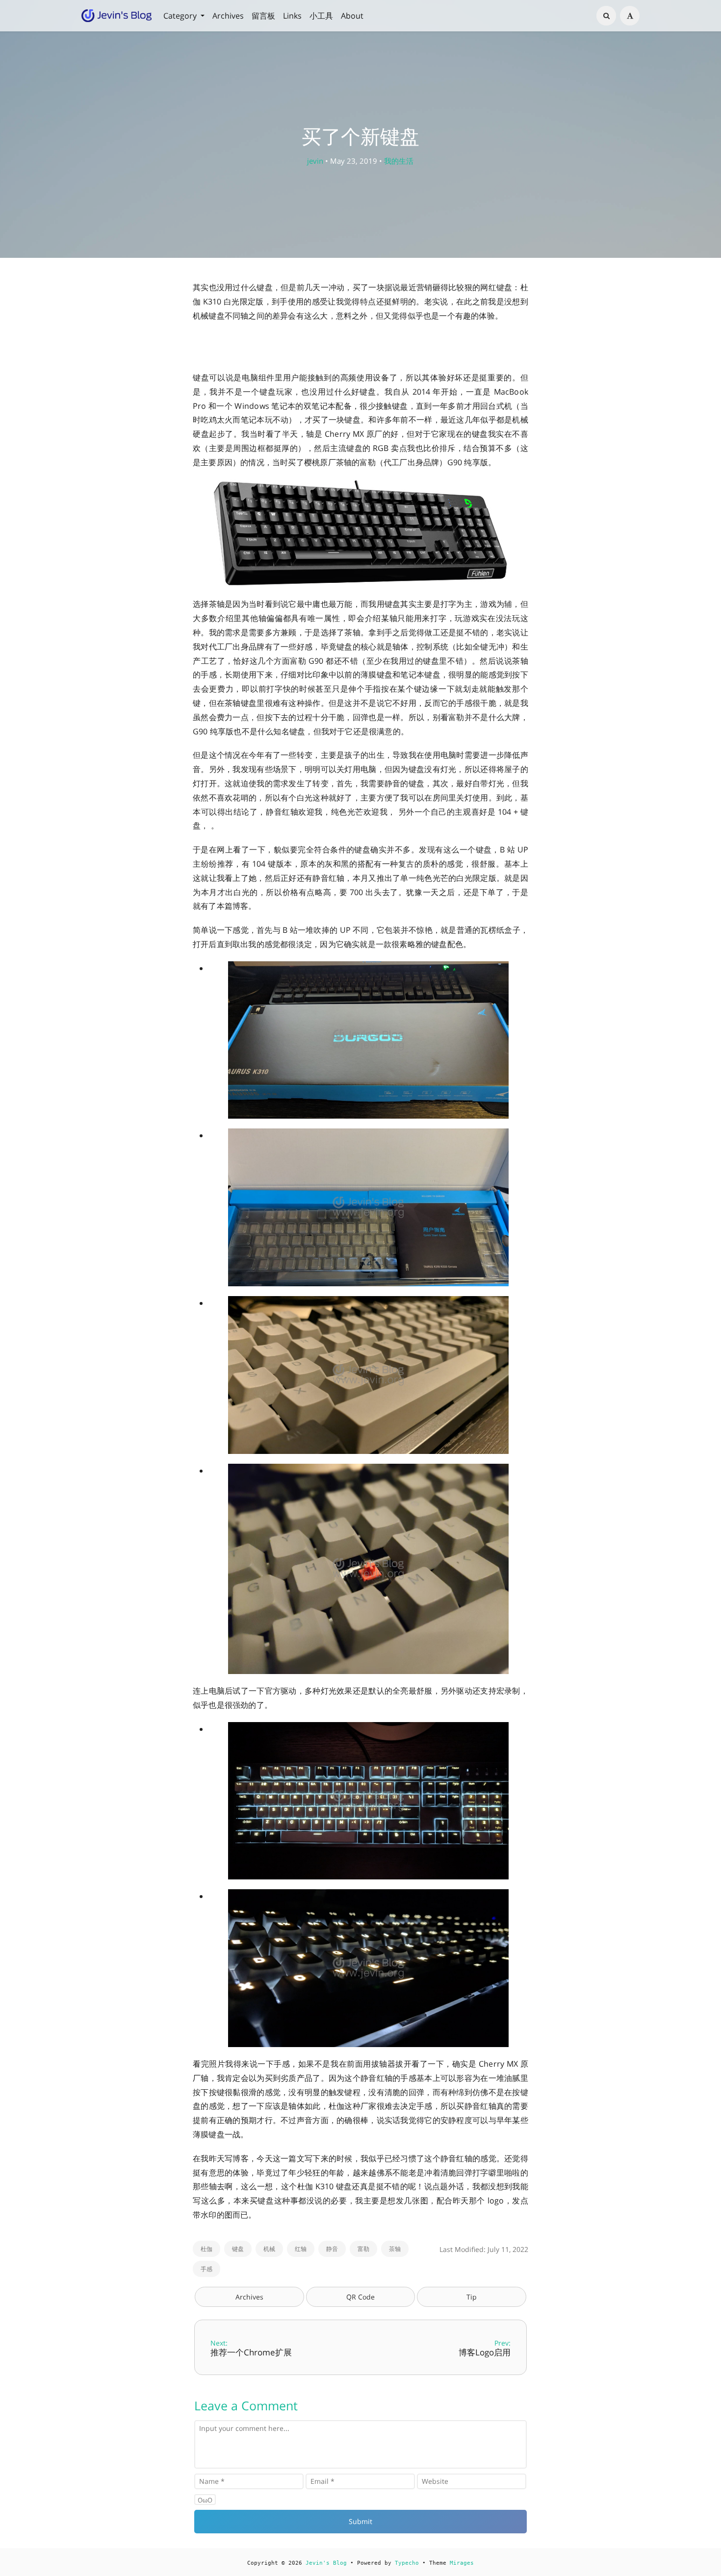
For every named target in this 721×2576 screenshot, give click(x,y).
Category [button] (181, 16)
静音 (332, 2249)
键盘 (238, 2249)
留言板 (263, 16)
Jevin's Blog (326, 2563)
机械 (269, 2249)
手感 (206, 2269)
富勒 (363, 2249)
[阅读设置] (630, 16)
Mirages (462, 2563)
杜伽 (206, 2249)
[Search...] (606, 16)
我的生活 (399, 161)
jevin (315, 161)
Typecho (407, 2563)
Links (292, 16)
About (352, 16)
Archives (228, 16)
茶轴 (395, 2249)
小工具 (321, 16)
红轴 (301, 2249)
